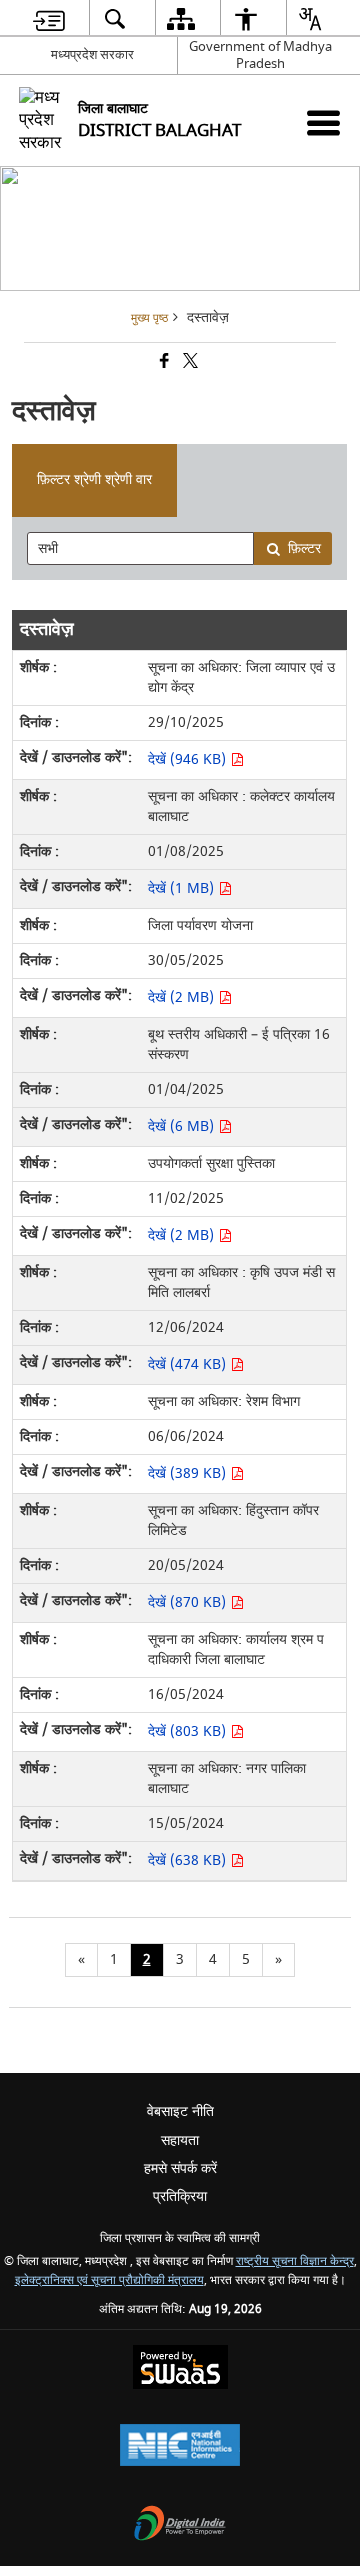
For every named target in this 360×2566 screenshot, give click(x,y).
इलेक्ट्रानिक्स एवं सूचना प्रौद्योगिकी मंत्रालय (109, 2280)
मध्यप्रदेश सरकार (92, 54)
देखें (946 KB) (189, 759)
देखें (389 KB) (189, 1473)
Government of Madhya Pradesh (260, 55)
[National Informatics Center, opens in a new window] (180, 2447)
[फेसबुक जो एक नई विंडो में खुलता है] (163, 363)
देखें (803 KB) (189, 1731)
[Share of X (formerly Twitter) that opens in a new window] (189, 363)
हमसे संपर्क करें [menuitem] (180, 2168)
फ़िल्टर (304, 548)
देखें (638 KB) (189, 1860)
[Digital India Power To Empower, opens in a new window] (180, 2525)
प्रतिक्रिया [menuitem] (180, 2196)
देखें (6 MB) (183, 1126)
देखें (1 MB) (183, 888)
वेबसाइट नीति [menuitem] (180, 2111)
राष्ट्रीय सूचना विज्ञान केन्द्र (295, 2261)
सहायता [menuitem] (180, 2140)
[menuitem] (49, 18)
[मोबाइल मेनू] (323, 122)
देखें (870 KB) (189, 1602)
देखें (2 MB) (183, 997)
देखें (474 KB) (189, 1364)
